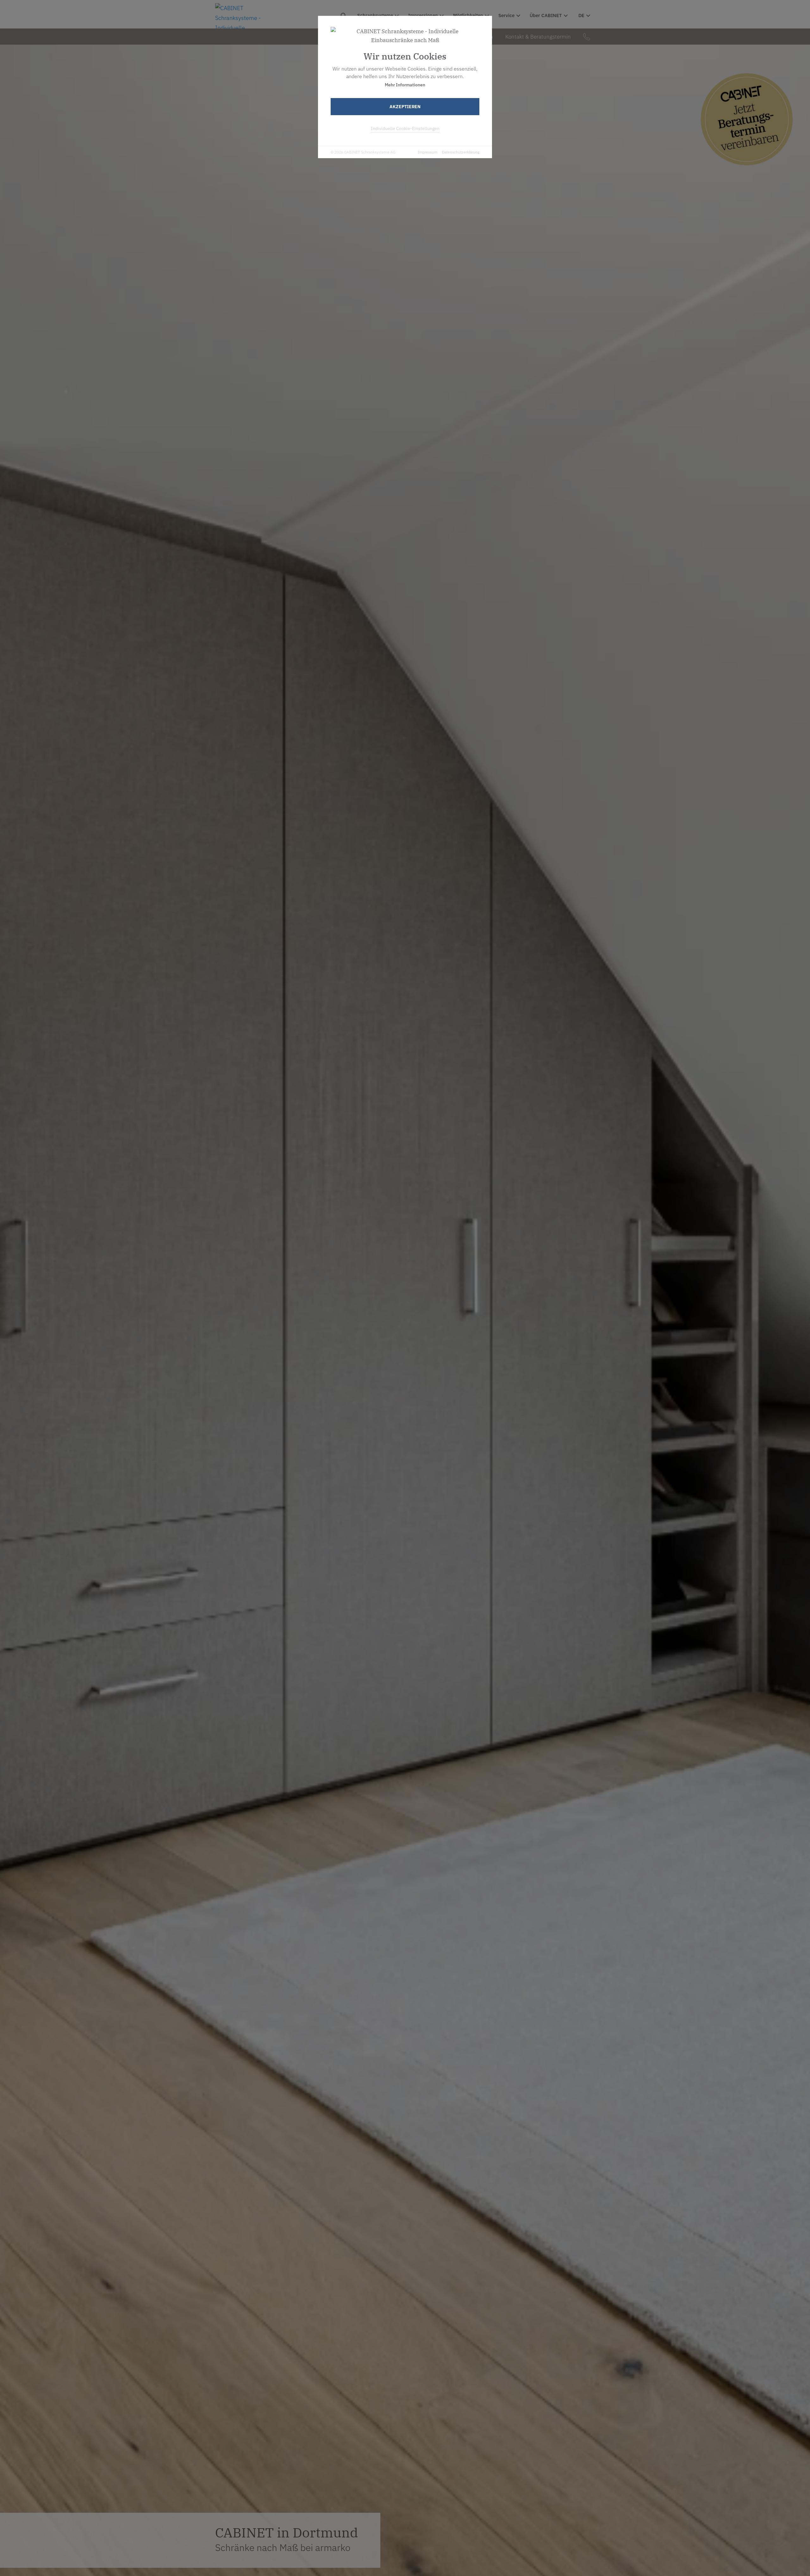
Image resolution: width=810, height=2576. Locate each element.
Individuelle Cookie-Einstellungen (405, 128)
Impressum (427, 152)
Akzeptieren (405, 107)
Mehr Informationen (405, 85)
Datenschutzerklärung (461, 152)
